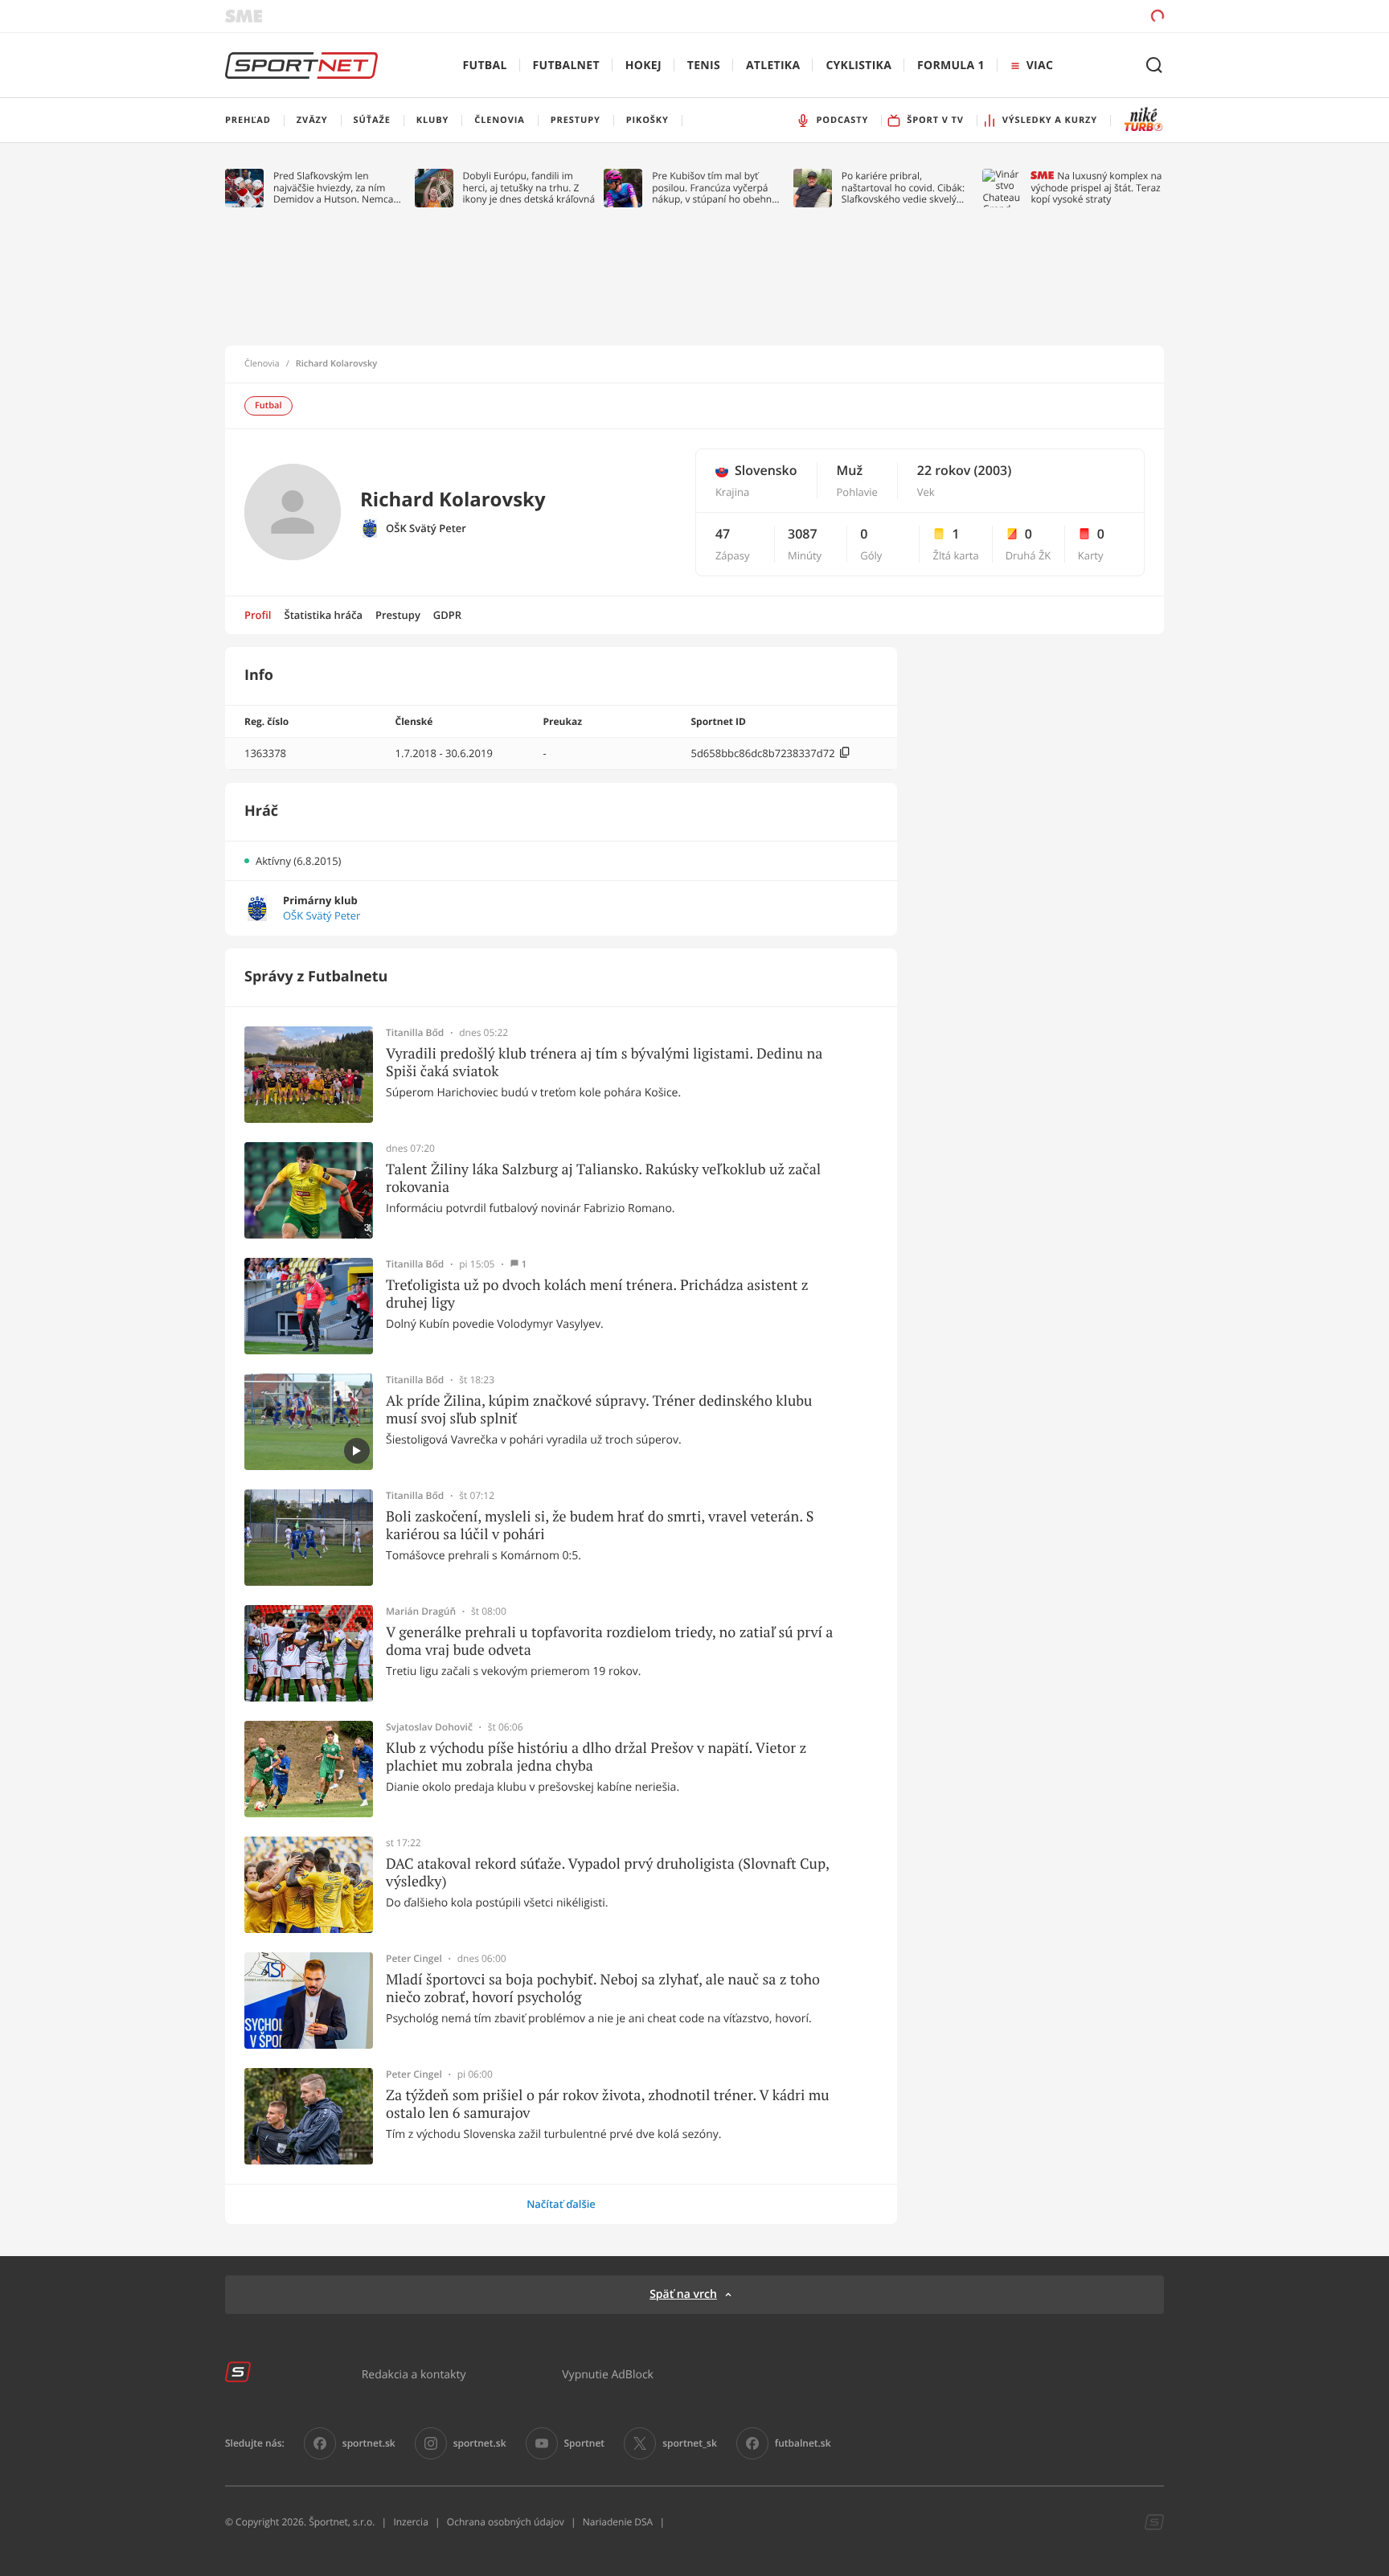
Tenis (704, 66)
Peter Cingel (414, 1959)
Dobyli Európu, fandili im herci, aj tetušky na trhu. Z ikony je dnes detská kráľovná (529, 188)
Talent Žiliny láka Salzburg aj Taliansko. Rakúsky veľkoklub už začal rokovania (603, 1178)
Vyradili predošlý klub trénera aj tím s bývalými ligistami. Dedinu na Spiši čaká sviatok (604, 1062)
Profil (258, 615)
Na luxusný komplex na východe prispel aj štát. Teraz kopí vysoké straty (1096, 188)
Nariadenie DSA (618, 2522)
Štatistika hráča (324, 615)
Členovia (262, 364)
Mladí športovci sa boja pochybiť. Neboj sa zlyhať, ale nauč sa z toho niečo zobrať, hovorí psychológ (603, 1988)
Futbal (485, 66)
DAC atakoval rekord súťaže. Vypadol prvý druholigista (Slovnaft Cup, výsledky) (607, 1872)
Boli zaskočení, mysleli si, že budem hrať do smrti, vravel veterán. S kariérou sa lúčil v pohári (600, 1525)
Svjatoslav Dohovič (429, 1727)
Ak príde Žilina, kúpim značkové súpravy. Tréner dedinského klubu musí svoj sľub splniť (599, 1409)
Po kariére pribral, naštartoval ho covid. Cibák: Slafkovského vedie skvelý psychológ (903, 188)
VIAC (1040, 66)
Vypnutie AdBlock (608, 2374)
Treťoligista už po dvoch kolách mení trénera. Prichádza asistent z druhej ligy (597, 1294)
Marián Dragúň (421, 1612)
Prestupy (398, 615)
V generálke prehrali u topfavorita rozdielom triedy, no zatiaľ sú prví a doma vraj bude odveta (609, 1641)
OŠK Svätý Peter (426, 528)
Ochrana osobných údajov (506, 2522)
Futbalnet (566, 66)
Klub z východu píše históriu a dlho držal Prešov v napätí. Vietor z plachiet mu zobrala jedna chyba (596, 1757)
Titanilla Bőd (415, 1033)
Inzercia (410, 2522)
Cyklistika (858, 66)
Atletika (773, 66)
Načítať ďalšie (561, 2204)
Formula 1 (951, 66)
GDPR (447, 615)
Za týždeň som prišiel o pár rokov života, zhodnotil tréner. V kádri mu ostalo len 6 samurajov (608, 2104)
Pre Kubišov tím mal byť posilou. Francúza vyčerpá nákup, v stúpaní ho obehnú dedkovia (715, 188)
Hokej (643, 66)
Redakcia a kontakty (414, 2374)
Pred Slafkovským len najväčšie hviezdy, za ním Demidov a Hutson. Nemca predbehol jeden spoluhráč (334, 188)
